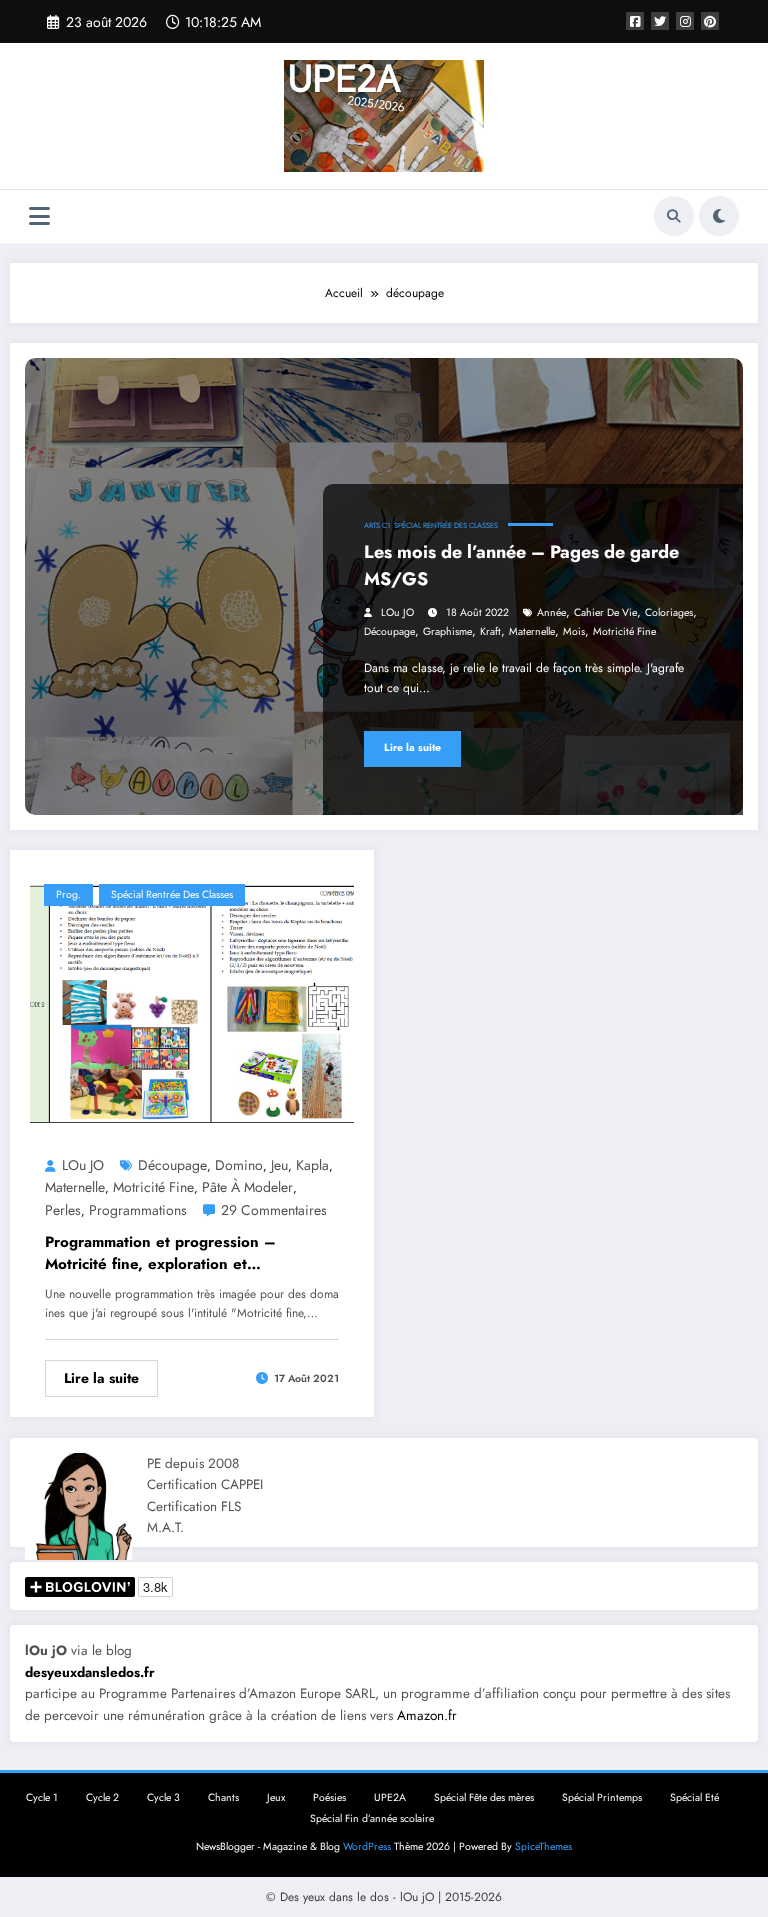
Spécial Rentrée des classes (446, 525)
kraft (490, 631)
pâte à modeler (247, 1187)
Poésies (329, 1797)
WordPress (367, 1846)
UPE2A (390, 1797)
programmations (138, 1210)
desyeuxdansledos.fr (90, 1672)
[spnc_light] (719, 216)
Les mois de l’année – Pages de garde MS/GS (521, 565)
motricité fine (624, 631)
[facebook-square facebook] (635, 21)
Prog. (68, 894)
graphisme (447, 631)
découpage (389, 631)
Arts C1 (377, 525)
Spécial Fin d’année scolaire (372, 1818)
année (551, 612)
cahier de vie (605, 612)
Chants (223, 1797)
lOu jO (397, 612)
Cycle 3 (163, 1797)
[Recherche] (674, 216)
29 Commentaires (274, 1210)
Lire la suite (412, 747)
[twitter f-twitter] (660, 21)
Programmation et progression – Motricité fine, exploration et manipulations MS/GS (160, 1253)
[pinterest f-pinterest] (710, 21)
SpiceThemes (543, 1846)
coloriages (669, 612)
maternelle (532, 631)
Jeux (276, 1797)
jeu (279, 1165)
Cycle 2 (102, 1797)
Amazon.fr (427, 1715)
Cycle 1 (42, 1797)
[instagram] (685, 21)
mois (574, 631)
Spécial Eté (694, 1797)
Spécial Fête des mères (484, 1797)
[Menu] (39, 216)
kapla (312, 1165)
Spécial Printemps (602, 1797)
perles (63, 1210)
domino (239, 1165)
